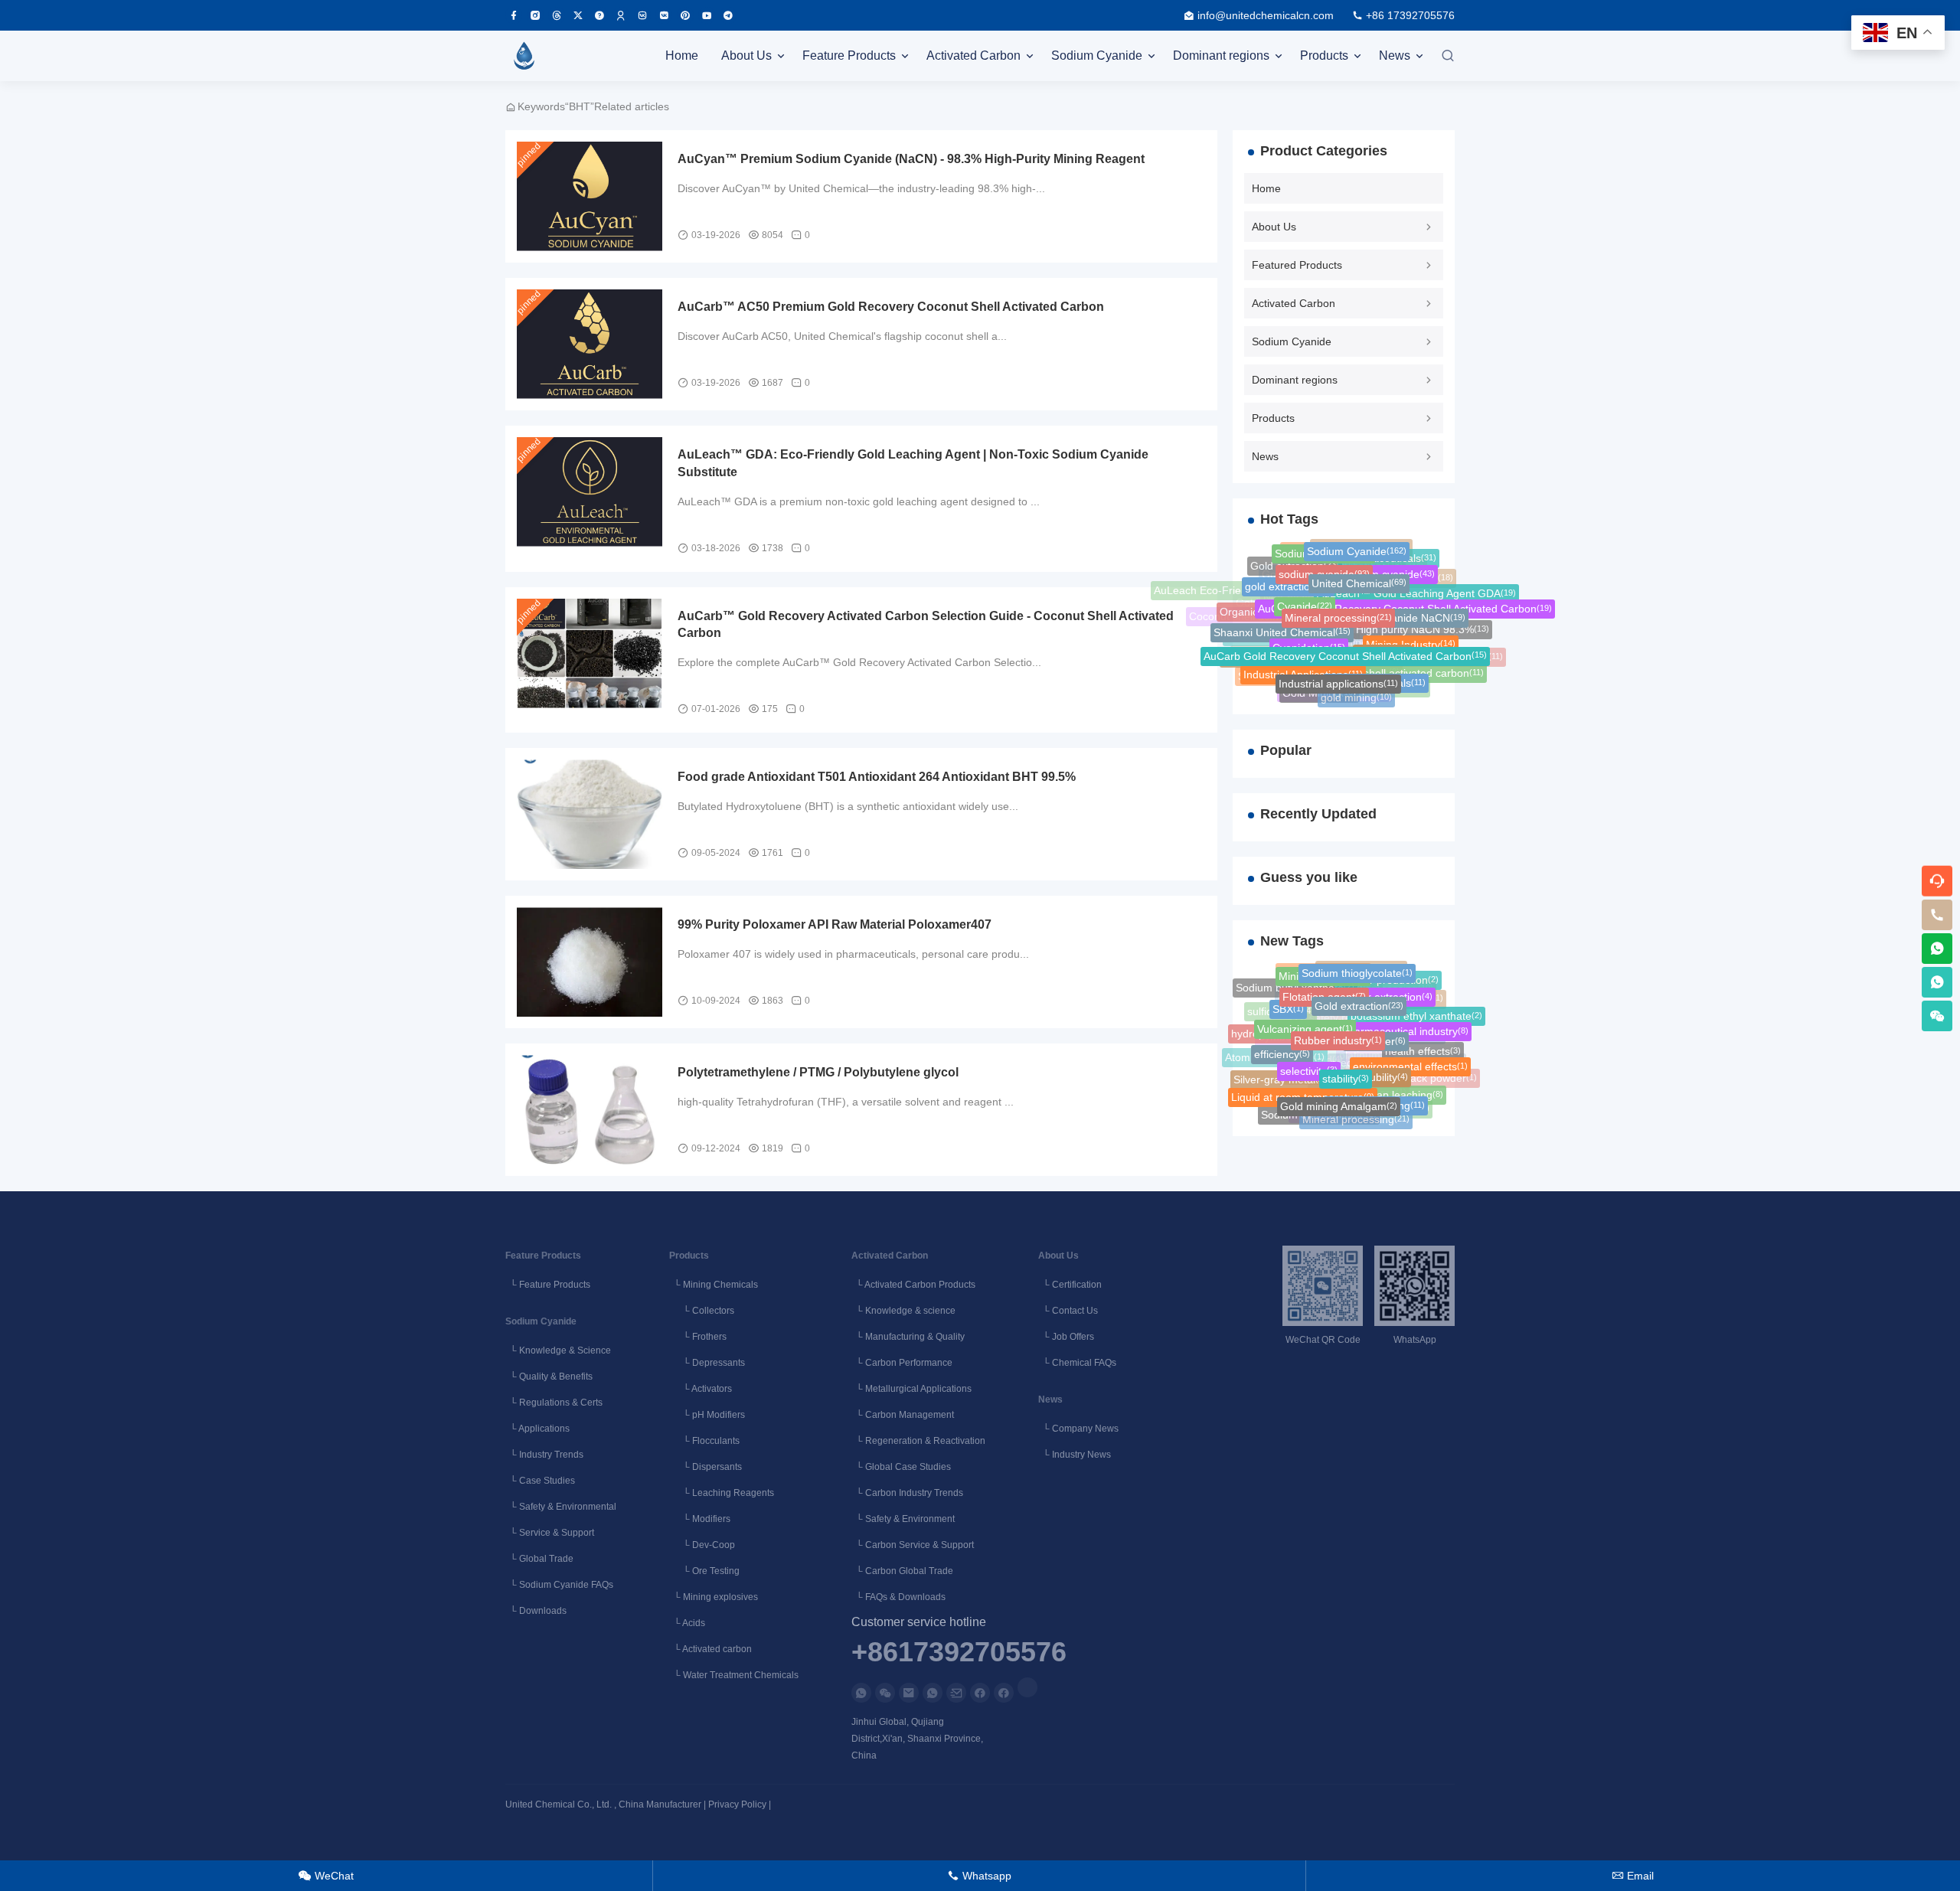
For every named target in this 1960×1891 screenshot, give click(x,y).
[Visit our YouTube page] (707, 15)
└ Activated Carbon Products (913, 1285)
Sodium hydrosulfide (1279, 655)
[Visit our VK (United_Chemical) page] (664, 15)
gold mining (1356, 695)
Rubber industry (1338, 1027)
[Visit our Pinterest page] (685, 15)
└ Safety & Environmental (561, 1507)
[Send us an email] (909, 1693)
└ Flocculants (704, 1441)
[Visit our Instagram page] (535, 15)
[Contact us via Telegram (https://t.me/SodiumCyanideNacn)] (728, 15)
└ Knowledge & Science (558, 1350)
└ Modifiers (700, 1519)
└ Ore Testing (704, 1571)
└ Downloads (536, 1611)
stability (1346, 1066)
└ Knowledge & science (903, 1311)
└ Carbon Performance (902, 1363)
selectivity (1309, 1060)
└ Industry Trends (544, 1455)
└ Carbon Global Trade (902, 1571)
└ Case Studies (540, 1481)
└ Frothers (698, 1337)
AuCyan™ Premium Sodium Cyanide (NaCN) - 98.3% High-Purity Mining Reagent (911, 159)
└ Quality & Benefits (549, 1377)
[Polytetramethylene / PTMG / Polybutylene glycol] (590, 1110)
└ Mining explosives (714, 1597)
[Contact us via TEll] (933, 1693)
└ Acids (687, 1623)
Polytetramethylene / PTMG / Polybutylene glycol (818, 1072)
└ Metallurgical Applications (911, 1389)
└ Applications (537, 1429)
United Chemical (1359, 573)
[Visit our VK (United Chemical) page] (642, 15)
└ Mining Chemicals (714, 1285)
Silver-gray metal (1280, 1077)
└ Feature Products (548, 1285)
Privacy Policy (737, 1804)
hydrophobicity (1272, 1032)
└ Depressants (707, 1363)
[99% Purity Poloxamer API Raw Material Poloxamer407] (590, 962)
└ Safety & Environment (903, 1519)
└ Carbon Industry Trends (907, 1493)
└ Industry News (1075, 1455)
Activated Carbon (973, 56)
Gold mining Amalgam (1339, 1098)
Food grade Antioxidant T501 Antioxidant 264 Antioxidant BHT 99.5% (877, 777)
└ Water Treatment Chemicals (734, 1675)
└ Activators (701, 1389)
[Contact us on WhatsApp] (861, 1693)
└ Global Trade (539, 1559)
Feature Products (849, 56)
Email (1633, 1876)
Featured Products (1297, 265)
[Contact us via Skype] (1004, 1693)
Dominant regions (1221, 56)
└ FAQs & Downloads (898, 1597)
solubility (1382, 1066)
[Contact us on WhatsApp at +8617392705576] (1937, 949)
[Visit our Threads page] (557, 15)
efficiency (1282, 1047)
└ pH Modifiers (707, 1415)
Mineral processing (1338, 605)
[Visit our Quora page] (599, 15)
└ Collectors (702, 1311)
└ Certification (1070, 1285)
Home (682, 56)
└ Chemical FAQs (1077, 1363)
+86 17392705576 (1410, 15)
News (1395, 56)
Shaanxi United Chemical (1282, 625)
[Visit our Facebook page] (514, 15)
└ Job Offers (1066, 1337)
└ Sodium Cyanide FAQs (559, 1585)
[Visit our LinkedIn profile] (1027, 1687)
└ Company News (1078, 1429)
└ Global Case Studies (901, 1467)
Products (1324, 56)
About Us (746, 56)
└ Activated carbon (710, 1649)
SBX (1288, 1004)
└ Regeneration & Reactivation (918, 1441)
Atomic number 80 (1275, 1061)
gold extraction (1288, 581)
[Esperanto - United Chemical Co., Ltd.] (524, 56)
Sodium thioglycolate (1357, 969)
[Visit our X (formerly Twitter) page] (578, 15)
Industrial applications (1338, 675)
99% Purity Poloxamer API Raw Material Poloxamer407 (835, 924)
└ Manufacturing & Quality (908, 1337)
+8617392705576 (959, 1653)
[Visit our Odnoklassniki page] (621, 15)
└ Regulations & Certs (554, 1403)
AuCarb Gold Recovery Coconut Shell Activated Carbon (1345, 643)
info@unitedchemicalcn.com (1266, 15)
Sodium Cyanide (1097, 56)
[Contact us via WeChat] (885, 1693)
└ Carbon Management (903, 1415)
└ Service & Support (550, 1533)
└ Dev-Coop (702, 1545)
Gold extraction (1359, 994)
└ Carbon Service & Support (913, 1545)
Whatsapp (980, 1876)
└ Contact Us (1068, 1311)
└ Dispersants (706, 1467)
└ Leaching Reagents (722, 1493)
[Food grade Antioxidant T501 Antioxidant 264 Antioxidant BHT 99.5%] (590, 814)
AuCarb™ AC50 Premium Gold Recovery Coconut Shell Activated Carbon (891, 307)
